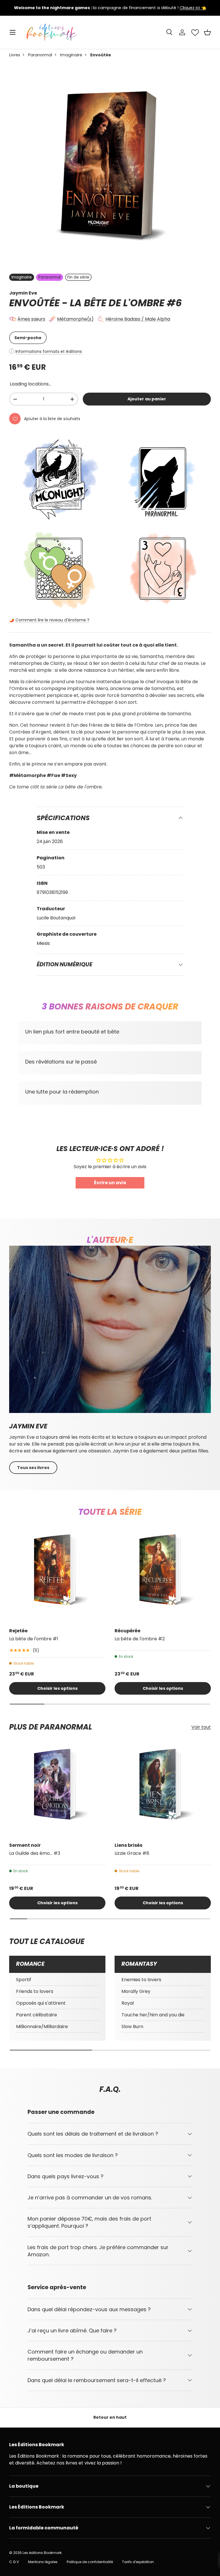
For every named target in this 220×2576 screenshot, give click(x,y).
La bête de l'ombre (117, 303)
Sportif (24, 1980)
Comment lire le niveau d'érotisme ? (52, 620)
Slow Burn (132, 2027)
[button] (207, 32)
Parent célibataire (37, 2015)
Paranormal (40, 55)
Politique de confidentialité (90, 2562)
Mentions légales (43, 2562)
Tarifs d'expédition (138, 2562)
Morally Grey (136, 1991)
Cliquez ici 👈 (193, 8)
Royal (128, 2003)
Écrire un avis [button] (110, 1183)
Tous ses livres (33, 1468)
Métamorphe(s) (75, 319)
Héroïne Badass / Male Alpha (138, 319)
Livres (15, 55)
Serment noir (25, 1845)
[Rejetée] (57, 1575)
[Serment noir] (57, 1789)
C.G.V (14, 2562)
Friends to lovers (35, 1991)
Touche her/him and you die (153, 2015)
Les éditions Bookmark (42, 2553)
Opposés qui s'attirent (41, 2003)
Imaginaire (71, 55)
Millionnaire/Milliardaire (42, 2027)
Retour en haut (110, 2417)
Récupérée (127, 1631)
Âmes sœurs (31, 319)
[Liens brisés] (163, 1789)
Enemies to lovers (141, 1980)
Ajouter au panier (147, 399)
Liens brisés (128, 1845)
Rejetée (18, 1631)
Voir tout (201, 1727)
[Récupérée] (163, 1575)
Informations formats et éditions (49, 351)
